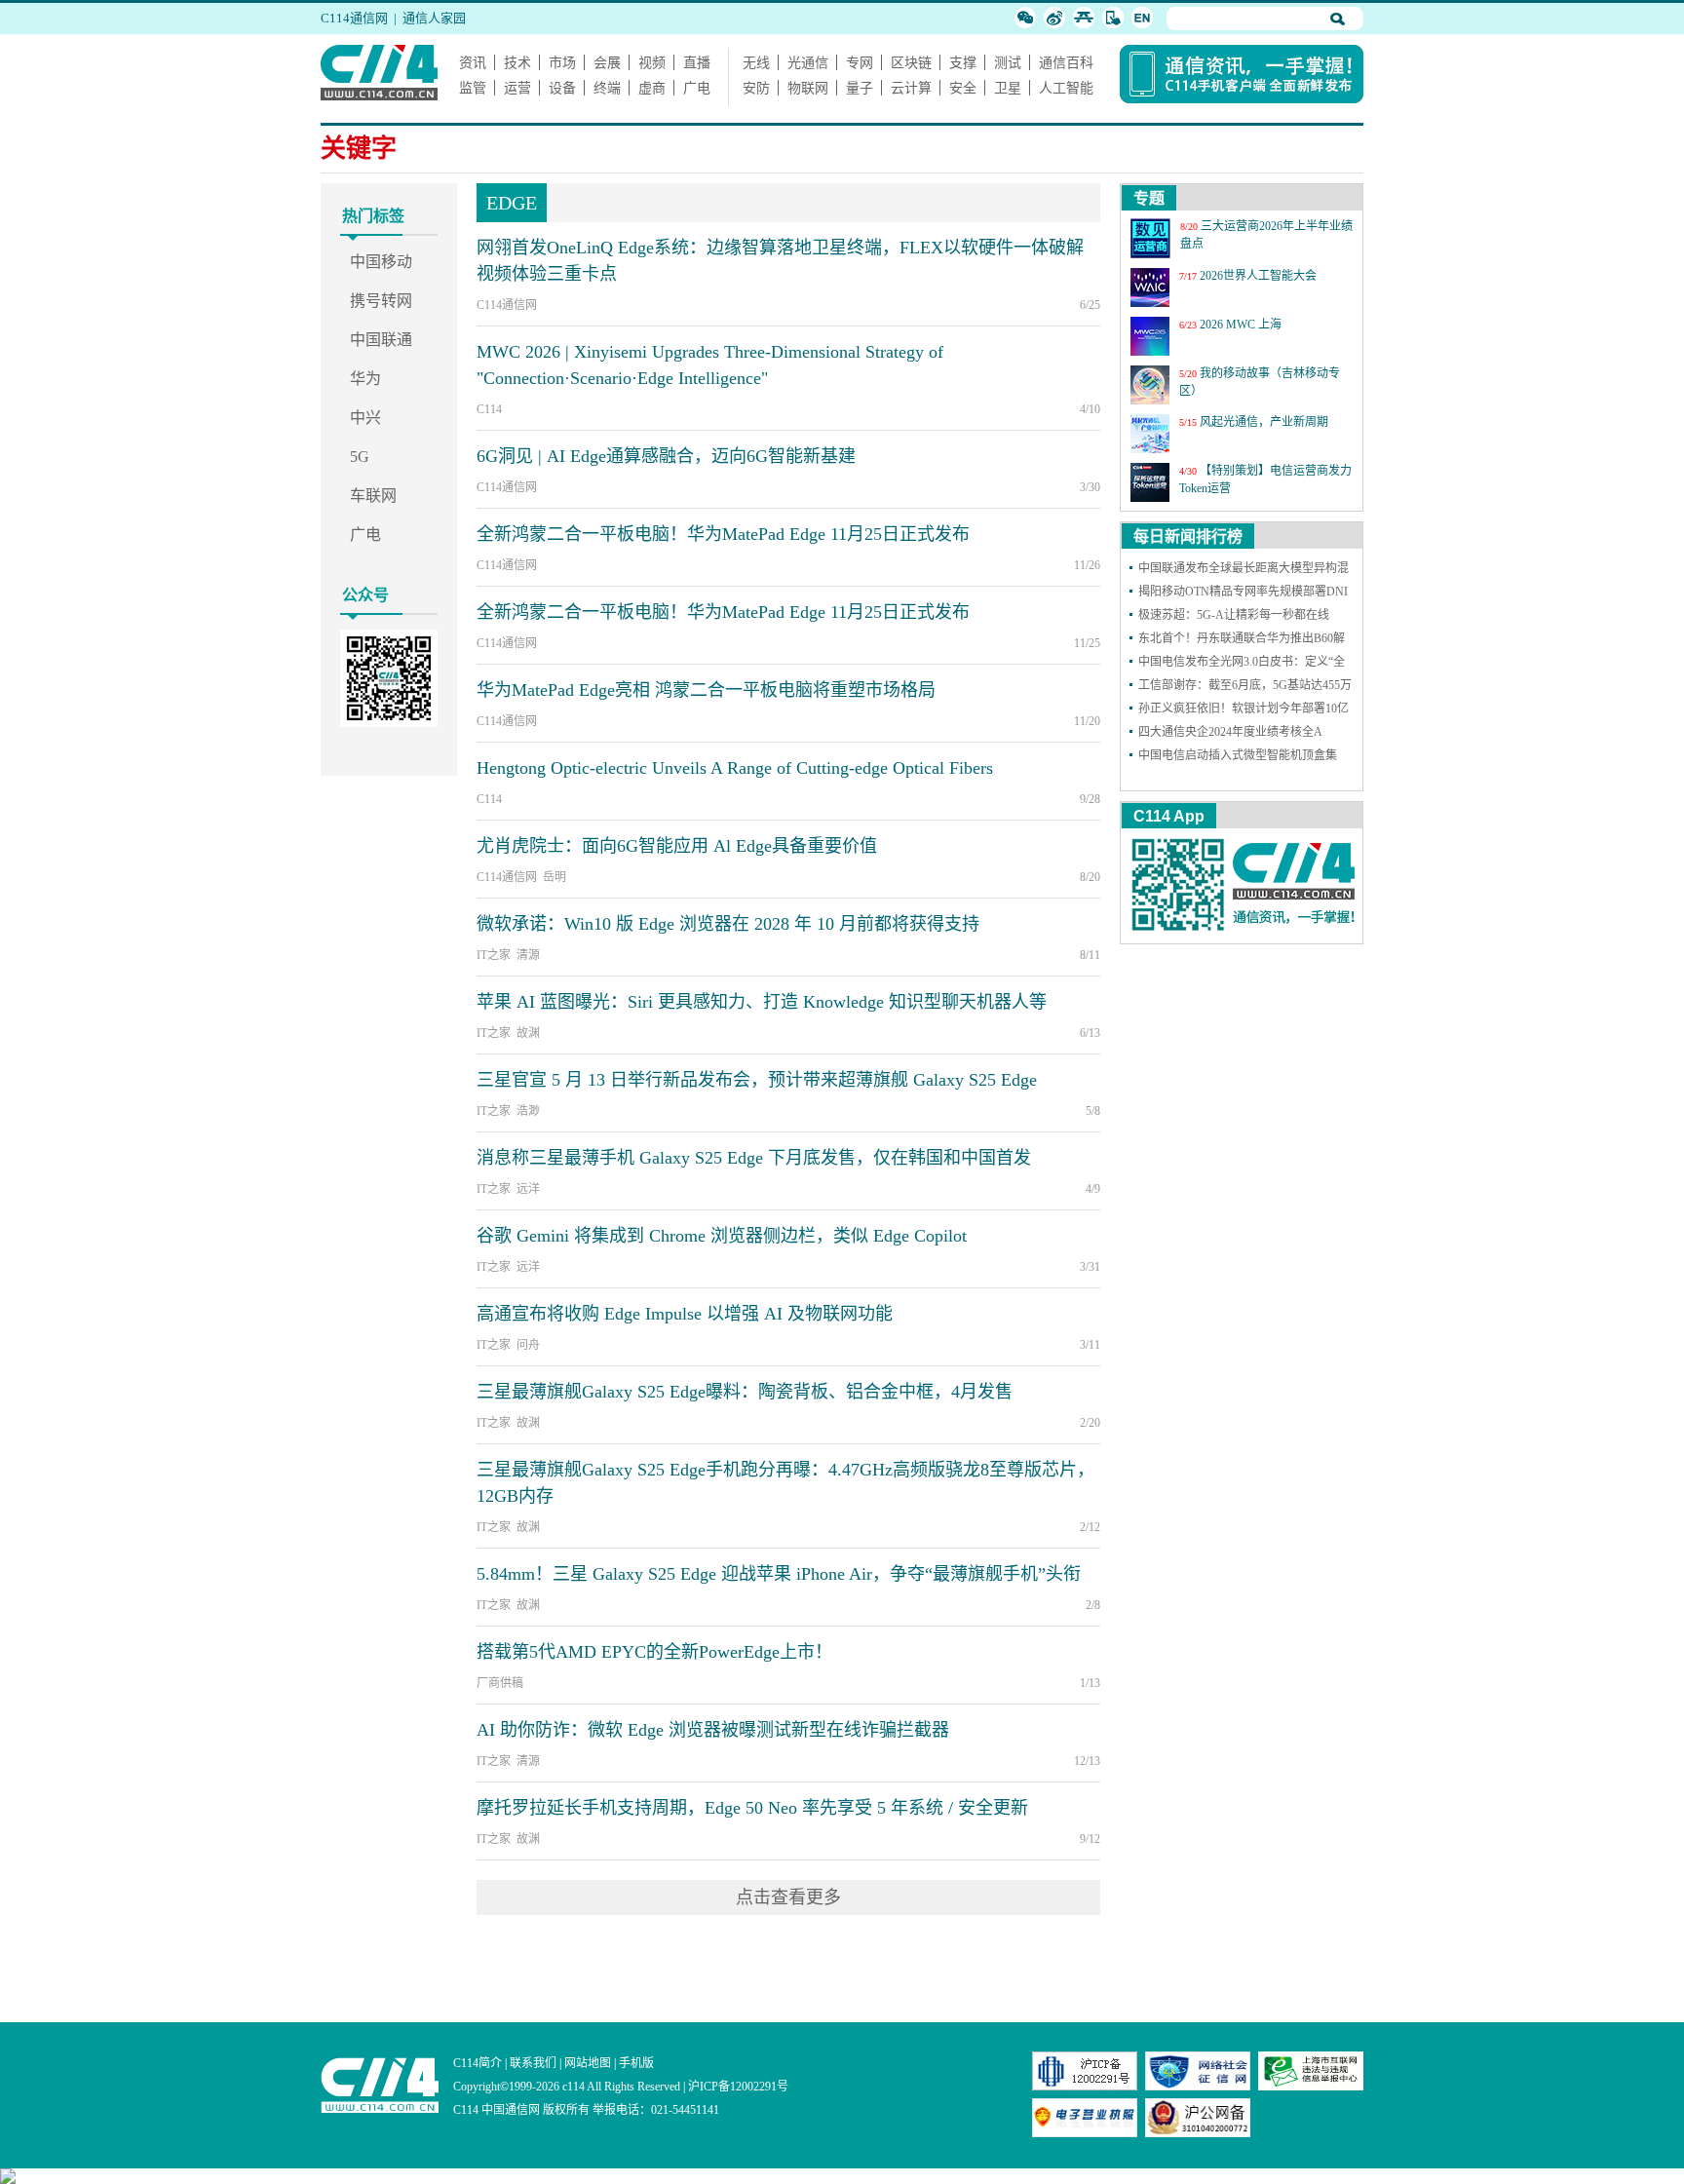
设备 (562, 88)
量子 (860, 88)
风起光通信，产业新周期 (1264, 422)
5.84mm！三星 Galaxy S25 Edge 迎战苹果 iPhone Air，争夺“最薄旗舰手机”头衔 (779, 1574)
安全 (963, 88)
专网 (860, 62)
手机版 (636, 2063)
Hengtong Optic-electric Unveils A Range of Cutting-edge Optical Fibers (735, 768)
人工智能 (1066, 88)
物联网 (808, 88)
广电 (697, 88)
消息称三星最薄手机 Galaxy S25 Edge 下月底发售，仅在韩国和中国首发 (754, 1158)
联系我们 (533, 2063)
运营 (517, 88)
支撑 (963, 62)
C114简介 (478, 2063)
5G (360, 457)
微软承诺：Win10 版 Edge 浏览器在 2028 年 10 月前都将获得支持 (728, 924)
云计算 (911, 88)
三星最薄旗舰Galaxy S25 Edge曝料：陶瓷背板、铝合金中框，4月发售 (745, 1392)
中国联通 (381, 340)
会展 (607, 62)
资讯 (473, 62)
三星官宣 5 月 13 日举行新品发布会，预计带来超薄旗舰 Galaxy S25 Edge (757, 1080)
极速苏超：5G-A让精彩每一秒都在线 (1234, 615)
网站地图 (588, 2063)
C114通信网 (354, 18)
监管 (473, 88)
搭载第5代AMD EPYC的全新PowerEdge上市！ (654, 1652)
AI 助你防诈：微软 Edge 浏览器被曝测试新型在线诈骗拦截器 (713, 1730)
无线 (756, 62)
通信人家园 (434, 18)
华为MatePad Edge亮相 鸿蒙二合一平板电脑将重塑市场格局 (706, 690)
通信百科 (1066, 62)
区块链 (911, 62)
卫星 (1008, 88)
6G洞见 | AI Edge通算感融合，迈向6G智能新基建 (666, 456)
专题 (1149, 198)
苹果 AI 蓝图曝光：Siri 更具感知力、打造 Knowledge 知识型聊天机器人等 (762, 1002)
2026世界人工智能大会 (1258, 276)
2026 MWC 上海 (1241, 325)
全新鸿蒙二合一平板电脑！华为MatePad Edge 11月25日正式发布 (723, 534)
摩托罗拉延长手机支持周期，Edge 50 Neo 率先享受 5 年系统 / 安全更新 (752, 1808)
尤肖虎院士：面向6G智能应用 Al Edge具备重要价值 (677, 846)
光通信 (808, 62)
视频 (652, 62)
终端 (607, 88)
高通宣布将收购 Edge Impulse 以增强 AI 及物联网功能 (685, 1314)
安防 (756, 88)
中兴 (365, 418)
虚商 (652, 88)
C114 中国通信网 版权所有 (521, 2110)
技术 (517, 62)
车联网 (373, 496)
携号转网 (381, 301)
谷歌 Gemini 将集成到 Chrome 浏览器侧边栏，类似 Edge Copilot (722, 1236)
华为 (365, 379)
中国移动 (381, 262)
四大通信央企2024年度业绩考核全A (1230, 732)
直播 (697, 62)
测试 (1008, 62)
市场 (562, 62)
